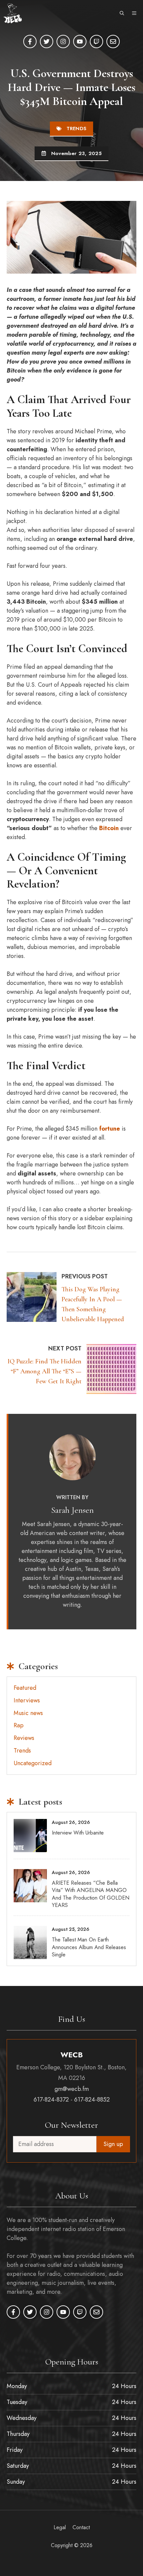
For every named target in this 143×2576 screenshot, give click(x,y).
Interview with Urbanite (78, 1833)
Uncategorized (33, 1763)
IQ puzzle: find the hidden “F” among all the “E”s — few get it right (44, 1371)
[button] (122, 13)
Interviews (27, 1700)
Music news (28, 1713)
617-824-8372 (51, 2100)
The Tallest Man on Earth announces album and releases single (89, 1947)
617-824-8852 (92, 2100)
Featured (25, 1688)
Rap (19, 1725)
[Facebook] (30, 42)
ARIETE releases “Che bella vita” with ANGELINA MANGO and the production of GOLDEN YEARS (91, 1894)
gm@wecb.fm (72, 2089)
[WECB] (13, 13)
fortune (110, 1129)
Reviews (24, 1738)
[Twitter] (47, 42)
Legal (60, 2527)
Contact (81, 2527)
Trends (77, 129)
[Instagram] (63, 42)
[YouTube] (80, 42)
